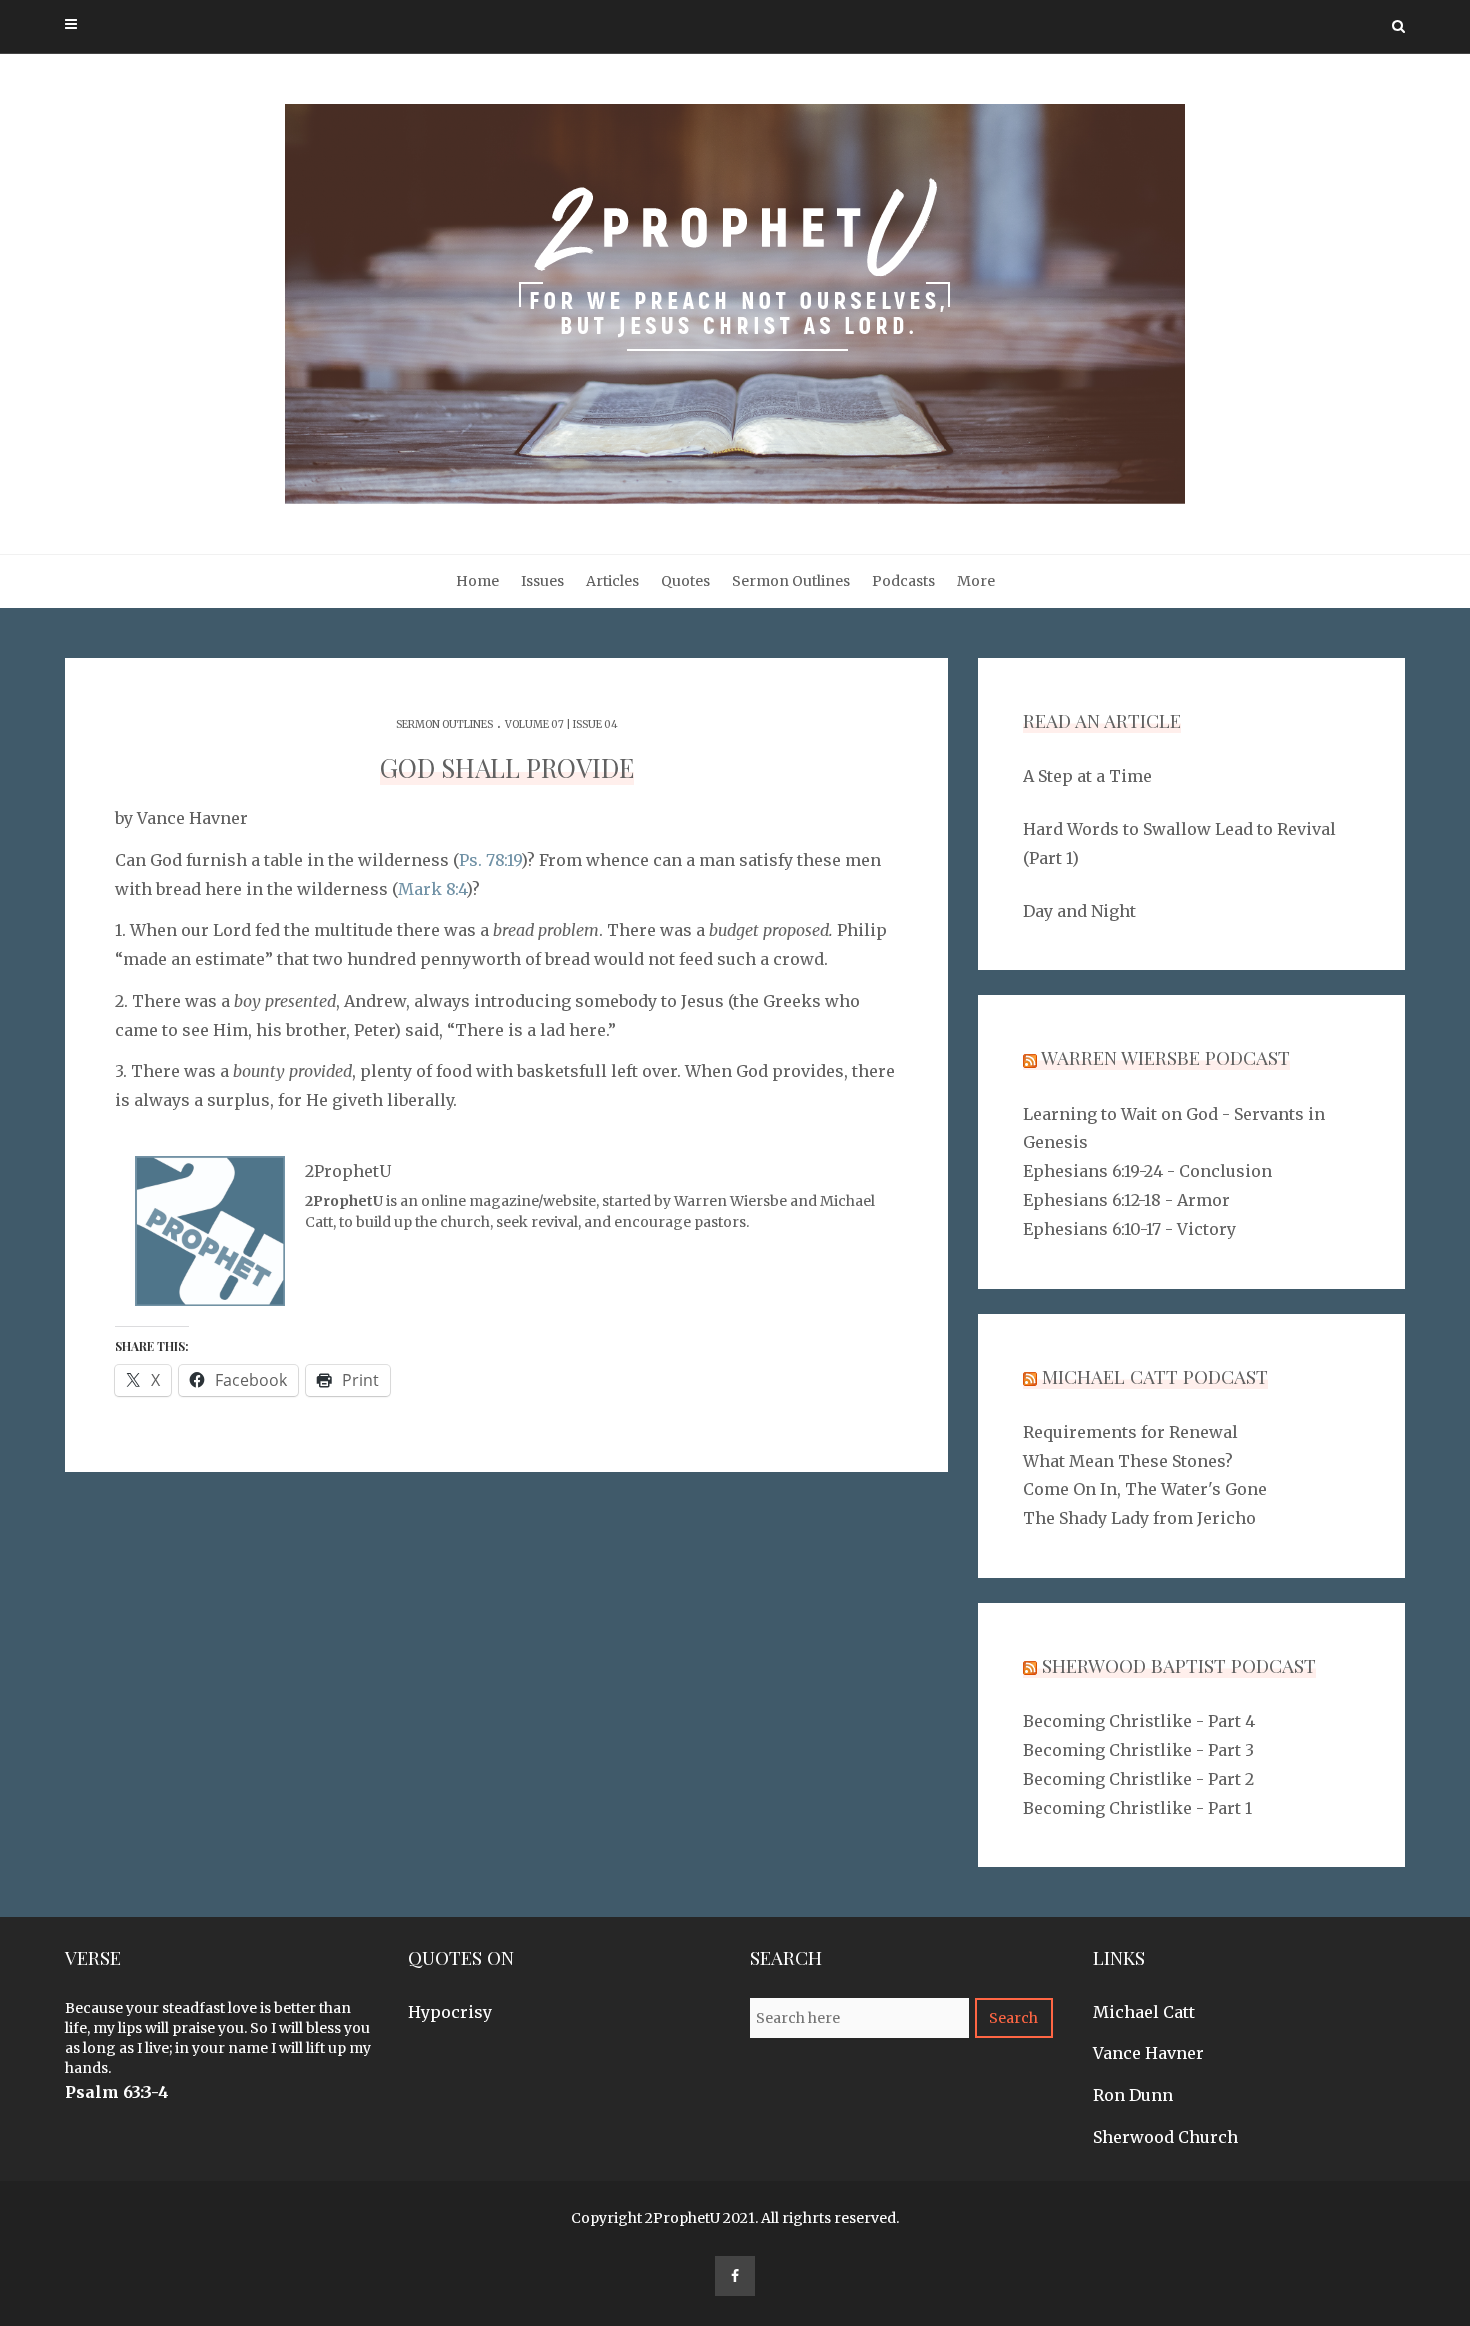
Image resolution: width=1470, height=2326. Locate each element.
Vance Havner (1148, 2053)
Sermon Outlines (791, 581)
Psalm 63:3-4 (117, 2092)
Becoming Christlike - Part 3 (1138, 1750)
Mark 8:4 (432, 889)
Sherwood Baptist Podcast (1179, 1665)
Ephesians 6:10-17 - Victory (1129, 1229)
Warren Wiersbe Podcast (1165, 1057)
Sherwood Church (1165, 2137)
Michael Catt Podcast (1155, 1376)
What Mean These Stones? (1128, 1461)
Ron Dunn (1133, 2095)
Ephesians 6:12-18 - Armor (1126, 1200)
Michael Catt (1144, 2012)
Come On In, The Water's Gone (1145, 1489)
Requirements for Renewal (1130, 1432)
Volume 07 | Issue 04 (561, 724)
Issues (542, 581)
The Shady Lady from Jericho (1139, 1518)
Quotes (685, 581)
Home (477, 581)
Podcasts (903, 581)
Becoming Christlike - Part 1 (1137, 1808)
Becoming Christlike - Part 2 (1138, 1779)
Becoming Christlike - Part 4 (1139, 1721)
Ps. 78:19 (490, 860)
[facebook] (735, 2276)
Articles (612, 581)
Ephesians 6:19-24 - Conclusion (1147, 1171)
